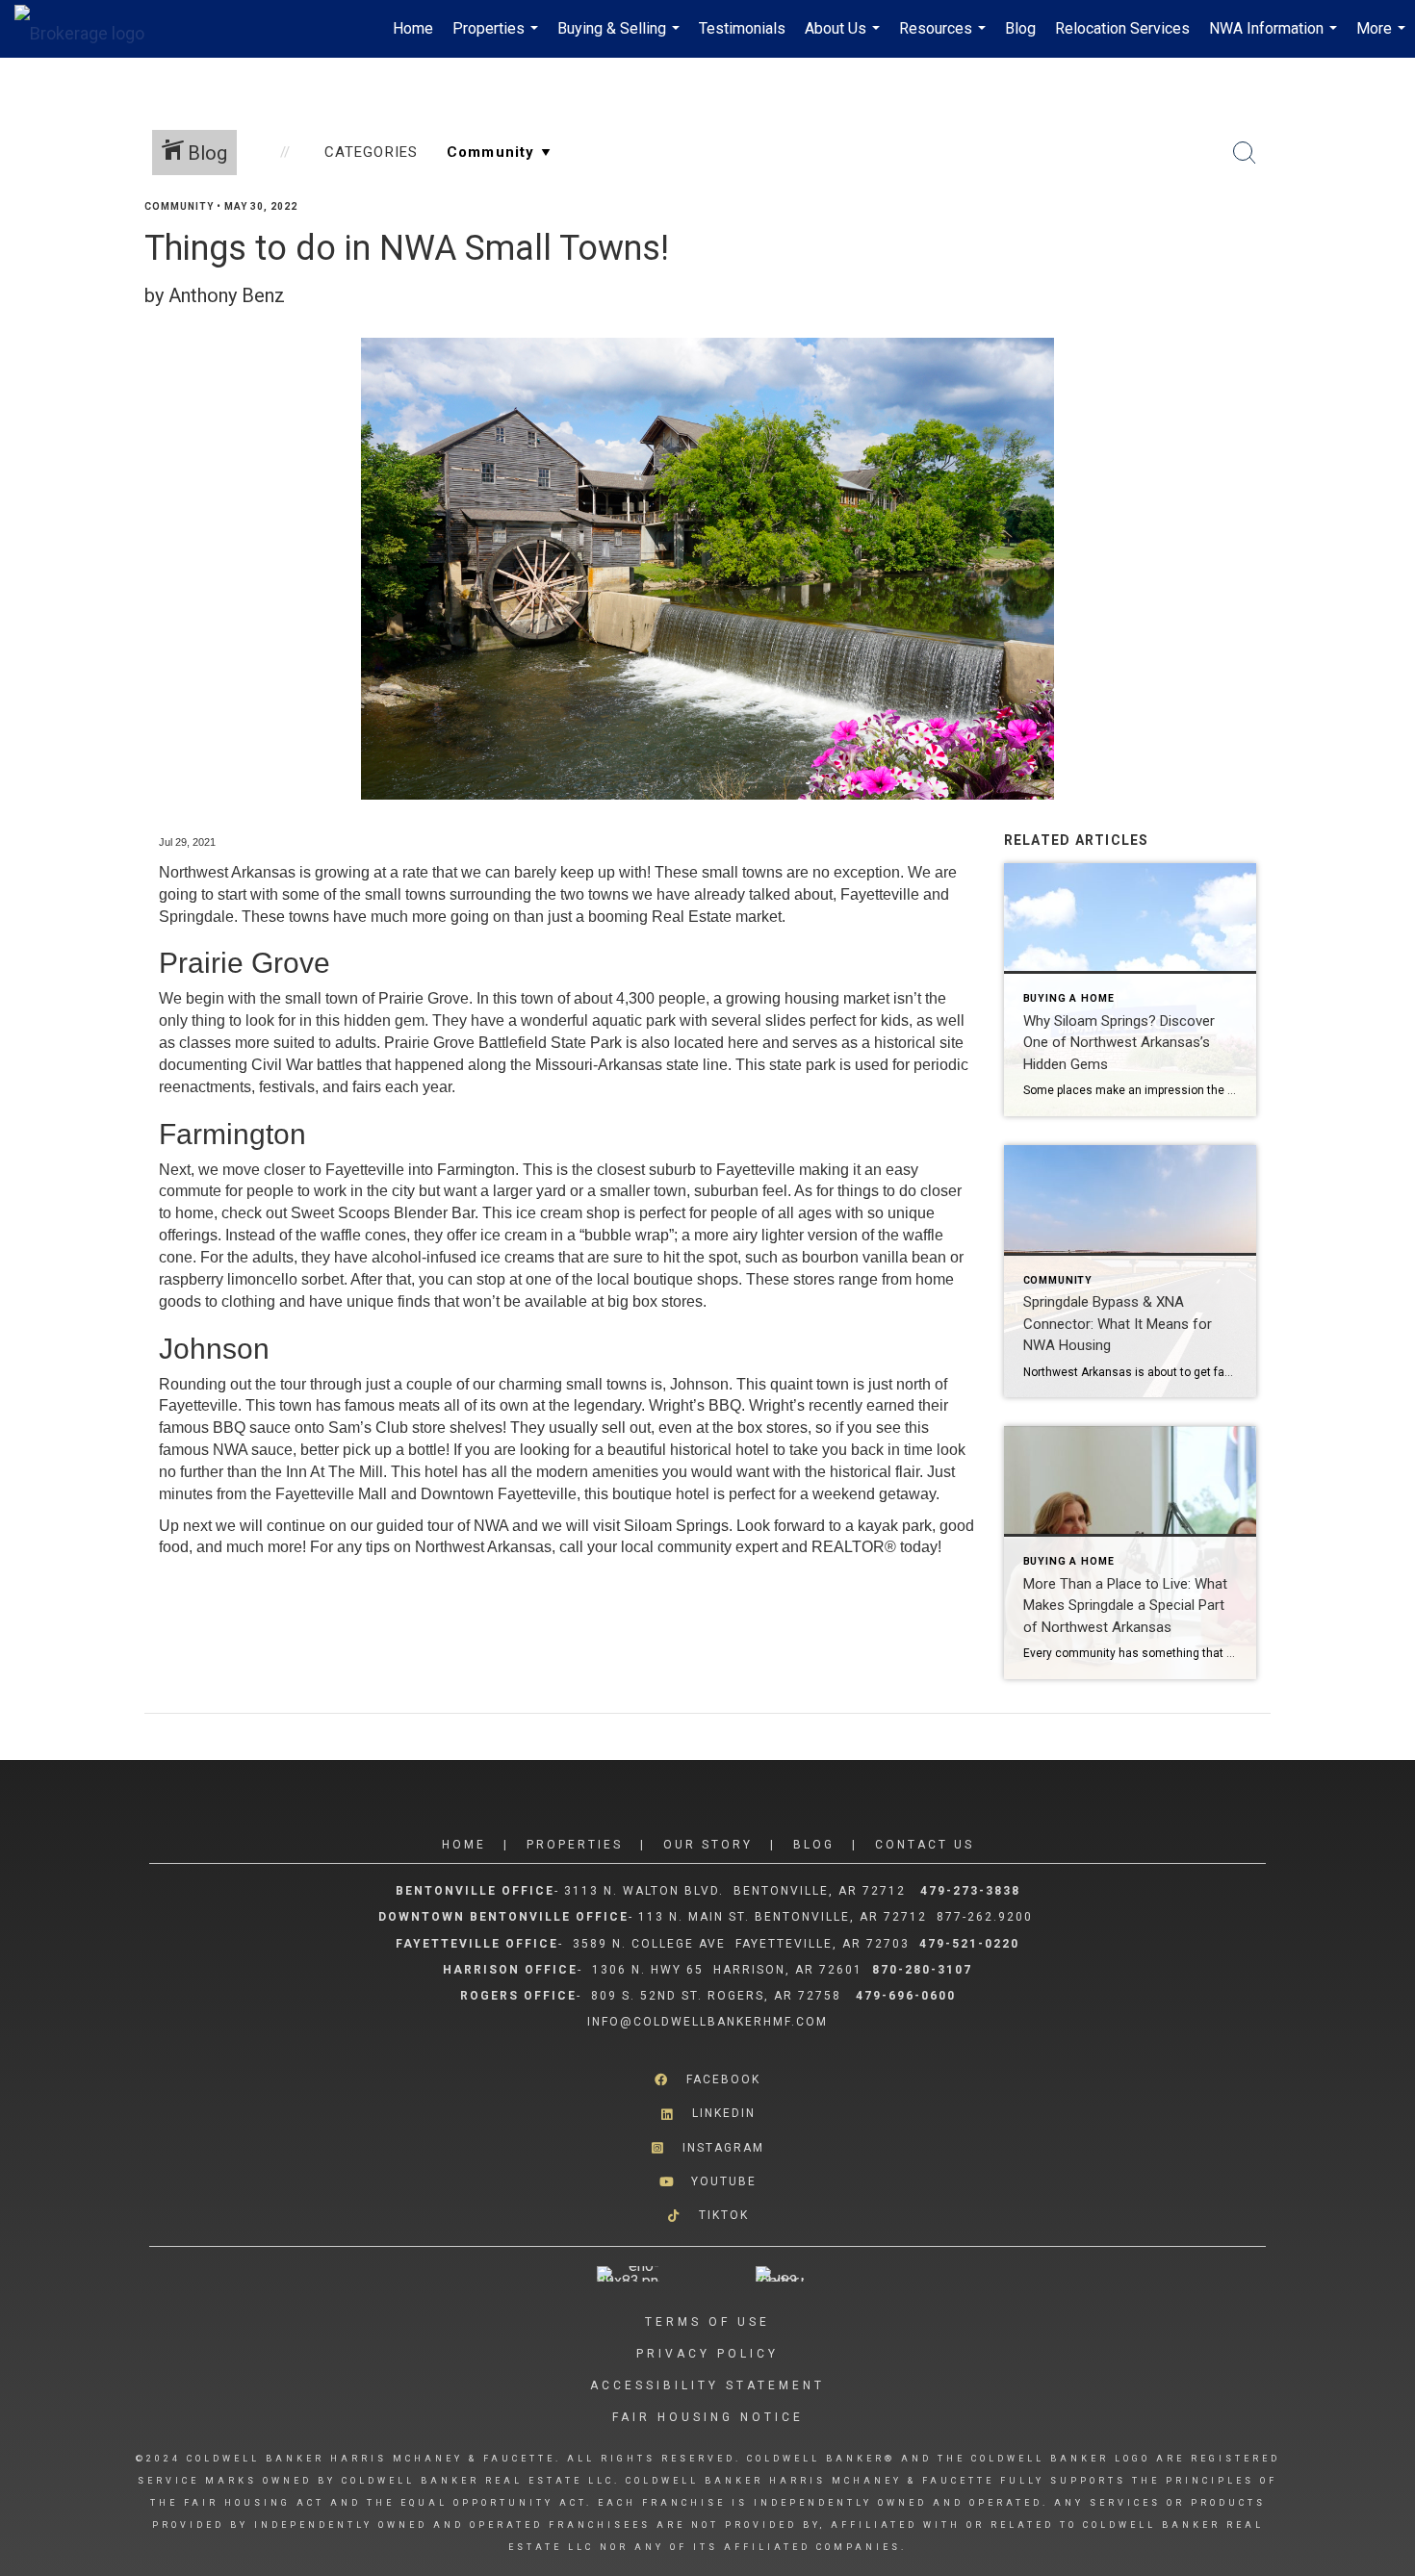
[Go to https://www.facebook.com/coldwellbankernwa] (707, 2080)
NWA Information (1275, 38)
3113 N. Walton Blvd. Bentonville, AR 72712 (735, 1891)
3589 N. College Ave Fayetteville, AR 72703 (741, 1944)
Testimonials (742, 28)
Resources (945, 38)
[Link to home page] (89, 29)
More (1383, 38)
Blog (1020, 28)
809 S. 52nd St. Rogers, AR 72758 (719, 1996)
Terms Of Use (707, 2322)
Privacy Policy (707, 2354)
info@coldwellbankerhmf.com (707, 2022)
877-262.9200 (987, 1917)
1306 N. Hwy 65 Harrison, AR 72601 (727, 1970)
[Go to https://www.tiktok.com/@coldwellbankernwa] (707, 2216)
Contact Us (925, 1845)
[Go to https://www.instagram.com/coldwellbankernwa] (707, 2147)
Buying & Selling (621, 38)
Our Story (708, 1845)
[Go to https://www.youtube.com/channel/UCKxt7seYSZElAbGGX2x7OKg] (707, 2182)
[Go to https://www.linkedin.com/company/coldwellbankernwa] (707, 2114)
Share (1385, 244)
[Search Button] (1245, 153)
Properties (498, 38)
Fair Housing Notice (708, 2417)
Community (179, 206)
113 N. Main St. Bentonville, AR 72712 (783, 1917)
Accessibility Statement (707, 2385)
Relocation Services (1122, 28)
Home (413, 28)
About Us (845, 38)
